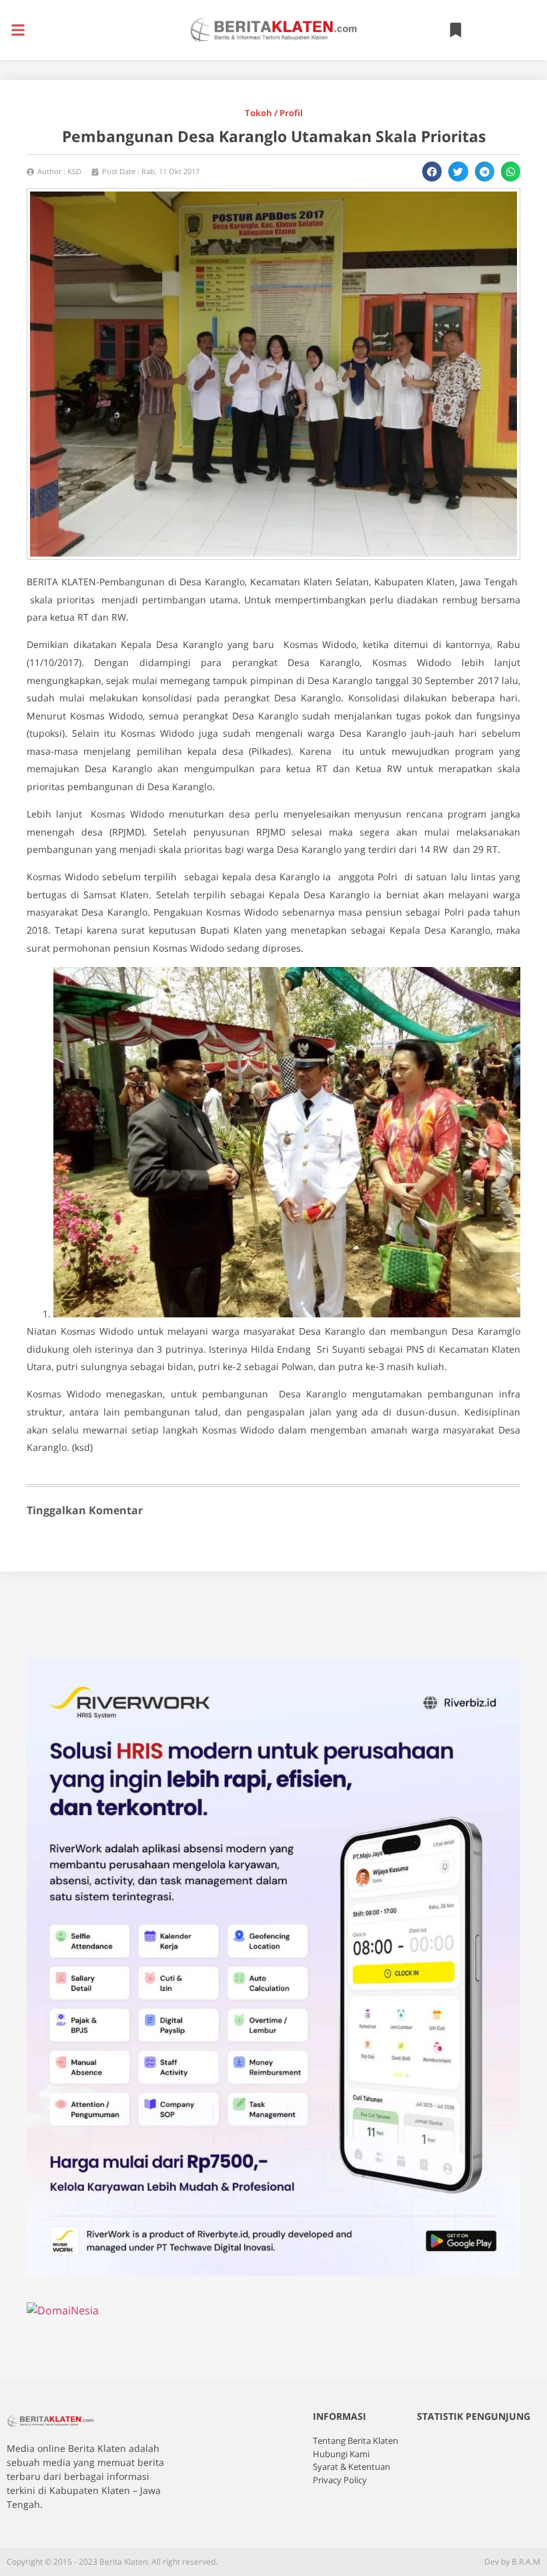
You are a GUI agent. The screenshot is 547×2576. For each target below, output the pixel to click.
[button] (18, 30)
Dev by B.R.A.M (512, 2562)
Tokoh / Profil (274, 113)
